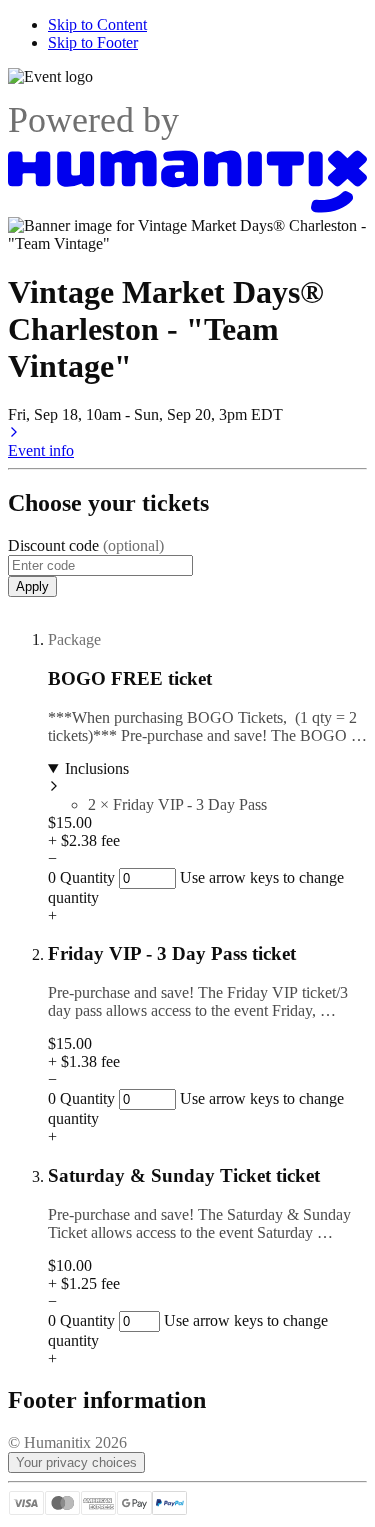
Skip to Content (97, 24)
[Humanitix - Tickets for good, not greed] (187, 207)
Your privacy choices (76, 1462)
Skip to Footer (93, 42)
